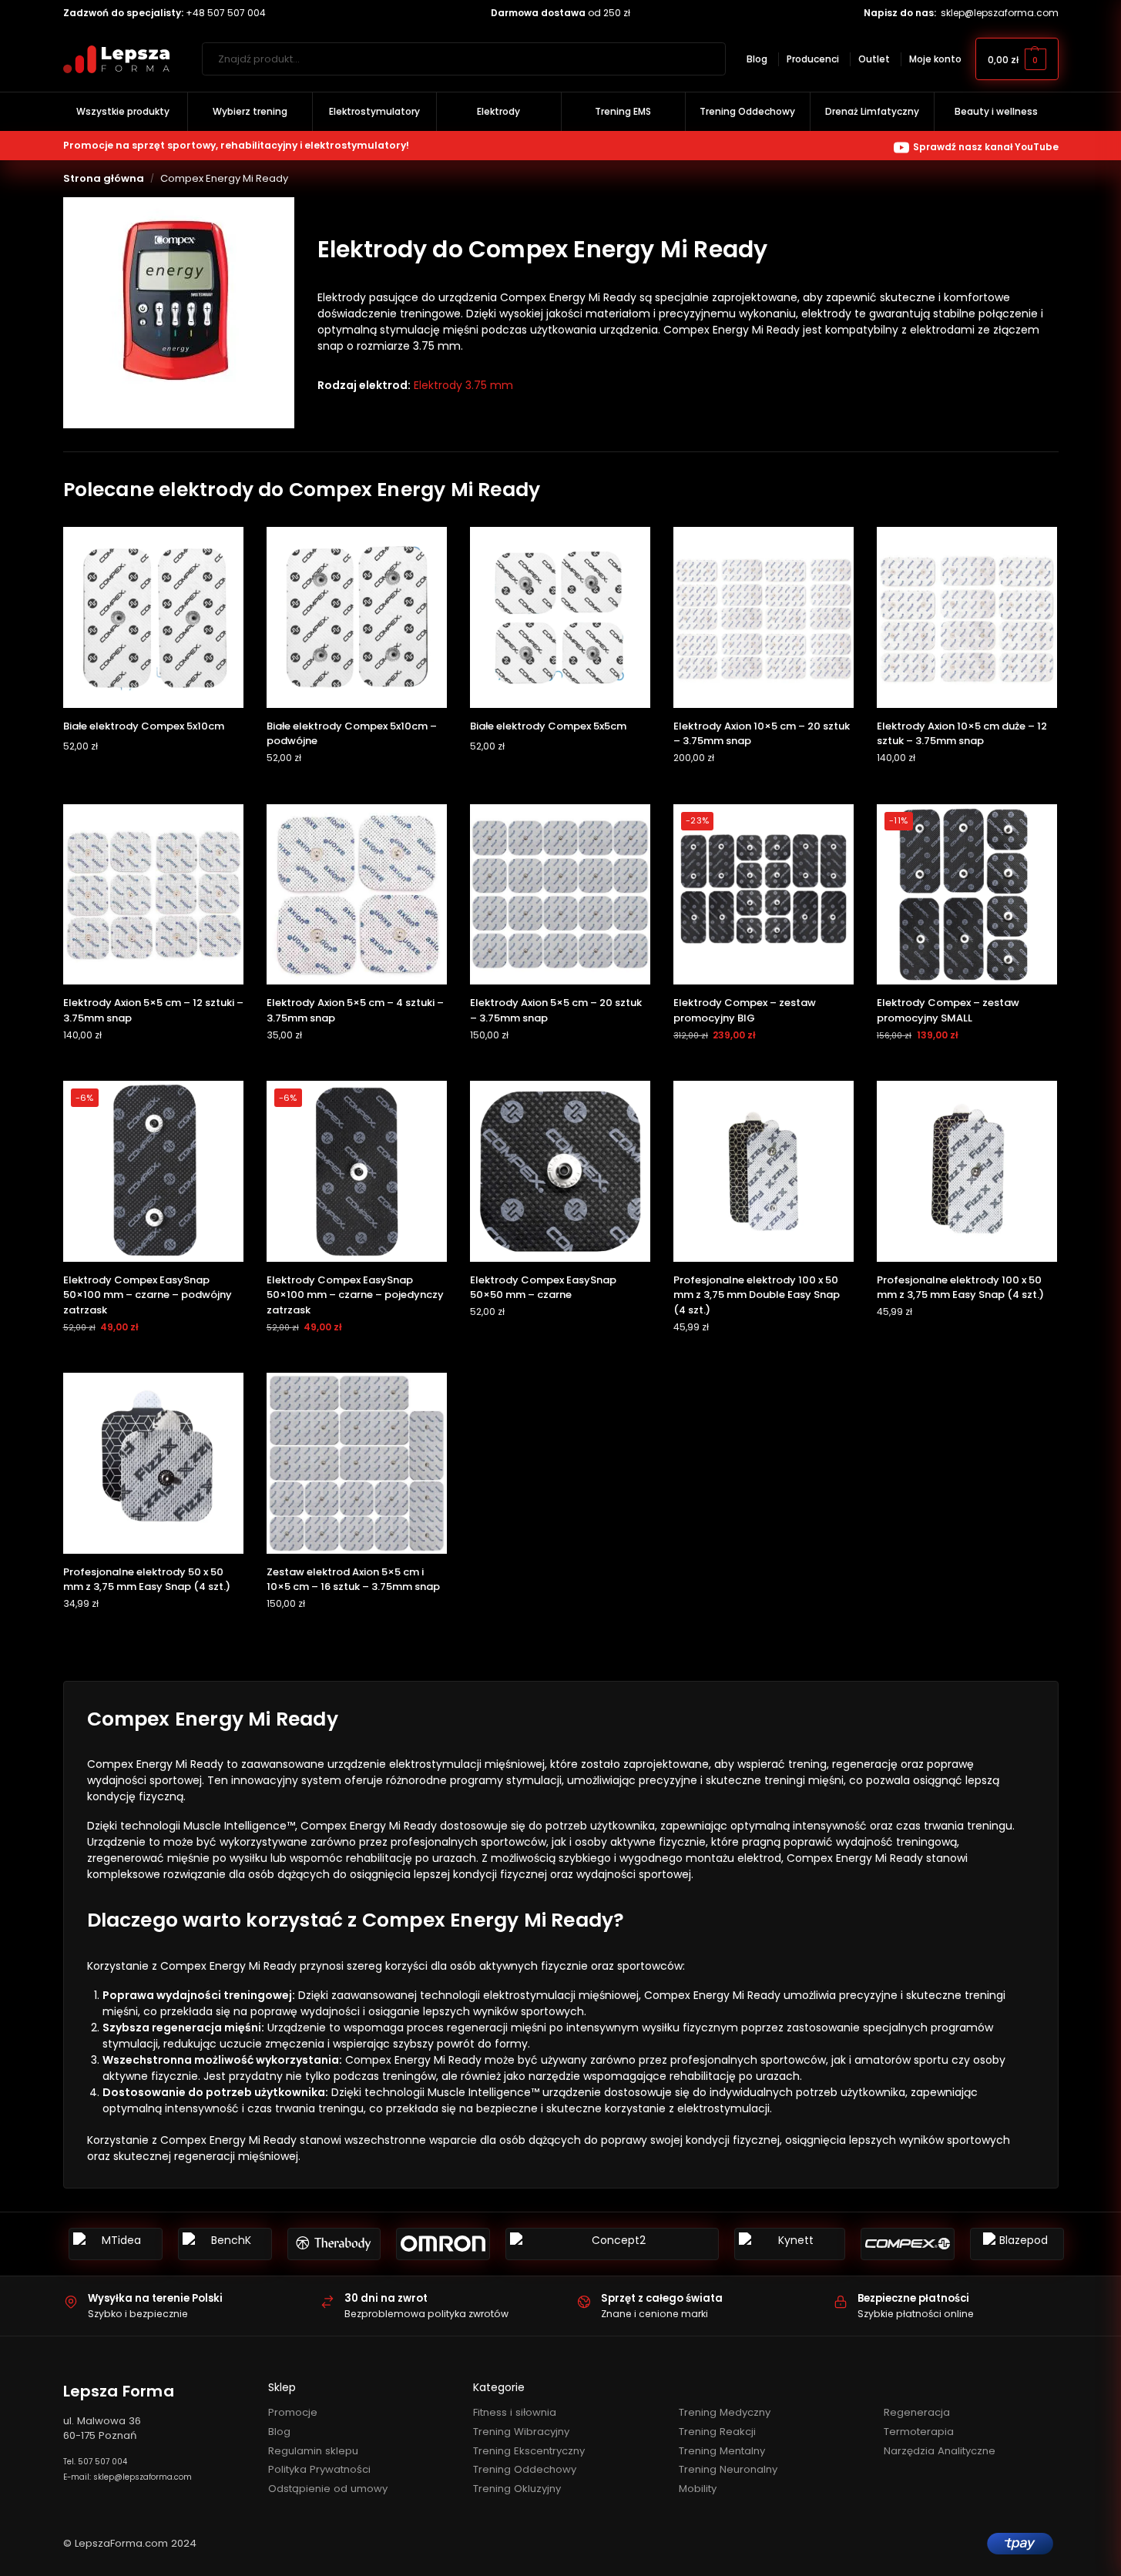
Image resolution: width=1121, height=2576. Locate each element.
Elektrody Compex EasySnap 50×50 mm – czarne (543, 1288)
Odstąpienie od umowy (328, 2489)
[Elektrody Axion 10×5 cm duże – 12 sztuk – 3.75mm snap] (967, 617)
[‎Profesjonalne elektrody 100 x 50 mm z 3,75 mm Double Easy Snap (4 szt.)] (764, 1171)
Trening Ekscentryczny (529, 2451)
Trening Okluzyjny (517, 2489)
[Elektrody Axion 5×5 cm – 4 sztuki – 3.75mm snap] (357, 894)
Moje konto (935, 59)
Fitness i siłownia (515, 2412)
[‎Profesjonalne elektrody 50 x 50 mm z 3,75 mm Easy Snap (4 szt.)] (153, 1463)
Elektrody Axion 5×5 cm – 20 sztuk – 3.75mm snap (556, 1010)
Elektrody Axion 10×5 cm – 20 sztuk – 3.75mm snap (762, 734)
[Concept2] (612, 2244)
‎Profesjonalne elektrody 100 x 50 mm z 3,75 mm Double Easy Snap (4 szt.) (757, 1295)
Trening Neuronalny (728, 2469)
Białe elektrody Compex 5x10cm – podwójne (352, 734)
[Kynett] (790, 2244)
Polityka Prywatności (319, 2469)
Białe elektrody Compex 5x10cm (144, 726)
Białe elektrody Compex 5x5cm (548, 726)
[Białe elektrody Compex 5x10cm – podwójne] (357, 617)
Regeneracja (917, 2412)
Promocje (293, 2412)
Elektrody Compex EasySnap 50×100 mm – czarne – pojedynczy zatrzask (355, 1295)
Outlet (874, 59)
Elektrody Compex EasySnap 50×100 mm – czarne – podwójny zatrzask (148, 1295)
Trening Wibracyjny (521, 2432)
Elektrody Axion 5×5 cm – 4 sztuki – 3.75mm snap (355, 1010)
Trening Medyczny (725, 2412)
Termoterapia (919, 2432)
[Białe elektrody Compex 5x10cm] (153, 617)
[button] (1017, 59)
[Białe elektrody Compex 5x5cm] (560, 617)
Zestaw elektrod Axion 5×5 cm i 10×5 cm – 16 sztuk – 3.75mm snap (353, 1580)
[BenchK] (225, 2244)
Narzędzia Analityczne (940, 2451)
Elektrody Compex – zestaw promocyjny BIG (745, 1010)
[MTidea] (116, 2244)
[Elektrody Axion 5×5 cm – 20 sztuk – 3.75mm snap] (560, 894)
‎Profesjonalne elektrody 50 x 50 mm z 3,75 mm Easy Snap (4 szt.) (147, 1580)
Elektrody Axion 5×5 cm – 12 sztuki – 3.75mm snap (153, 1010)
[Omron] (443, 2244)
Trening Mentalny (722, 2451)
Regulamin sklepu (313, 2451)
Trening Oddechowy (525, 2469)
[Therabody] (334, 2244)
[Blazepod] (1017, 2244)
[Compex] (908, 2244)
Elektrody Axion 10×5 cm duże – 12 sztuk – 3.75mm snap (962, 734)
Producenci (813, 59)
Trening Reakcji (717, 2432)
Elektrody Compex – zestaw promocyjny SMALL (948, 1010)
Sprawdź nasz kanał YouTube (986, 147)
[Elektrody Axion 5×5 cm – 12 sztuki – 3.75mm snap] (153, 894)
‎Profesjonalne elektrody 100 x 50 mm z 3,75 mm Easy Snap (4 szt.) (960, 1288)
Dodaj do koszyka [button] (153, 777)
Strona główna (104, 178)
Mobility (698, 2489)
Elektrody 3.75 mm (463, 385)
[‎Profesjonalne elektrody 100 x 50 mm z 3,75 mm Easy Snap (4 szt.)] (967, 1171)
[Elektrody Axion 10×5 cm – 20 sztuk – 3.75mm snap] (764, 617)
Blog (757, 59)
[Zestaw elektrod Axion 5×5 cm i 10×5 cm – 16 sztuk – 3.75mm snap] (357, 1463)
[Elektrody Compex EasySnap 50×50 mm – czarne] (560, 1171)
